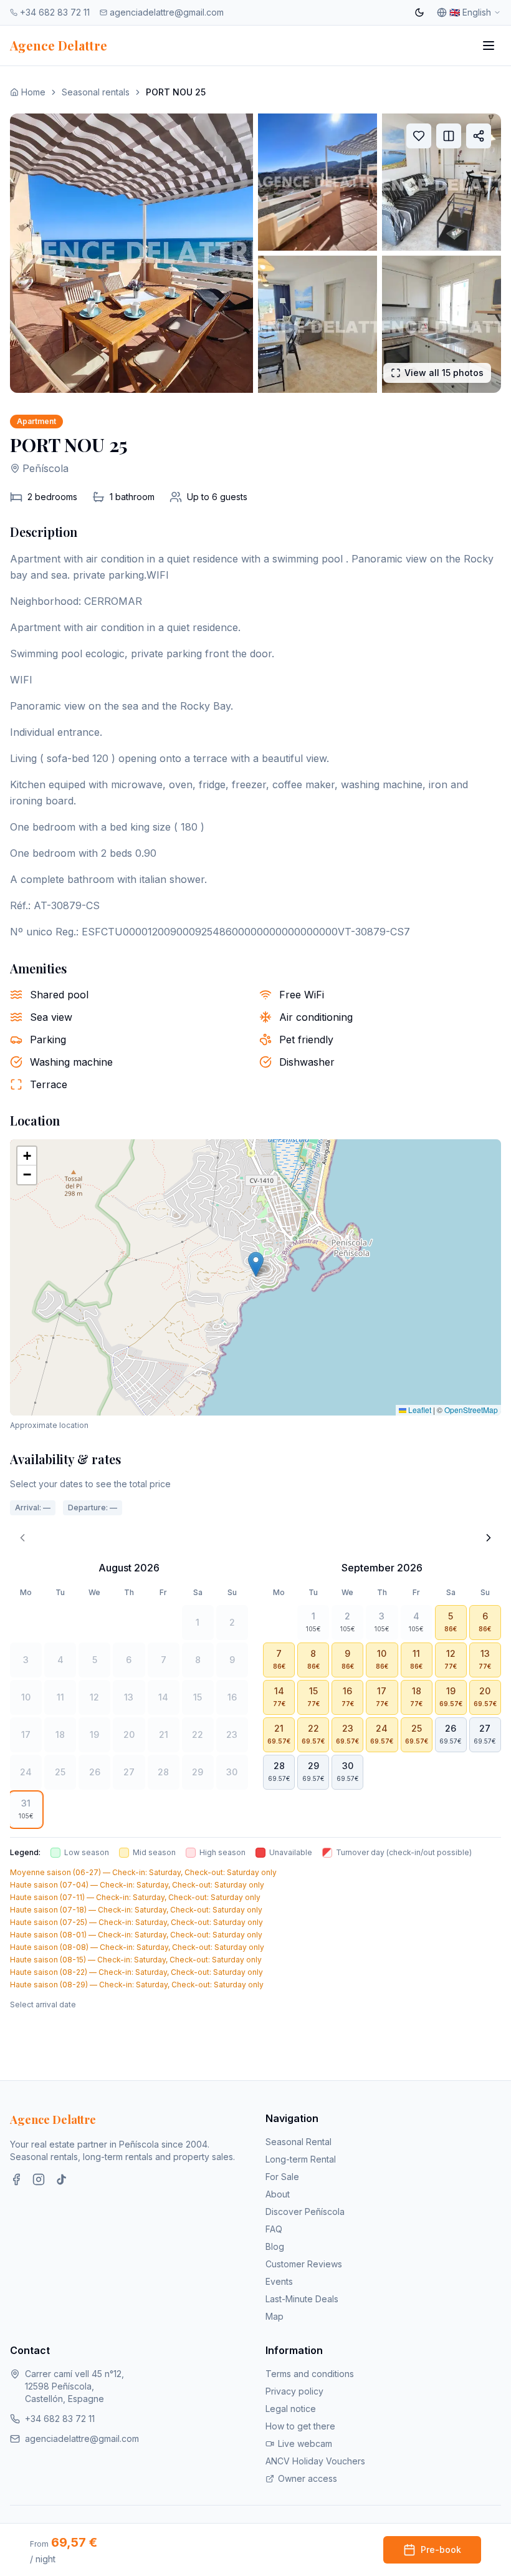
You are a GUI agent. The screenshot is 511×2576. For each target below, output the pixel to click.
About (278, 2194)
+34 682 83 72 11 (55, 12)
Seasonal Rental (298, 2142)
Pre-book (441, 2549)
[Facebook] (16, 2179)
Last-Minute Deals (302, 2299)
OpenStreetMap (471, 1410)
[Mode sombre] (419, 12)
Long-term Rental (301, 2159)
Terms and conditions (310, 2374)
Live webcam (305, 2443)
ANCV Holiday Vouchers (315, 2461)
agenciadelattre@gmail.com (167, 12)
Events (279, 2281)
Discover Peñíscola (305, 2212)
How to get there (300, 2426)
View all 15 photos (444, 373)
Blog (275, 2246)
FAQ (274, 2229)
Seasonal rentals (96, 92)
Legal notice (291, 2409)
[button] (256, 1264)
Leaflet (419, 1410)
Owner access (308, 2478)
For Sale (282, 2177)
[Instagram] (39, 2179)
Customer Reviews (304, 2264)
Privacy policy (294, 2391)
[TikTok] (61, 2179)
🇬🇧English (470, 12)
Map (275, 2316)
